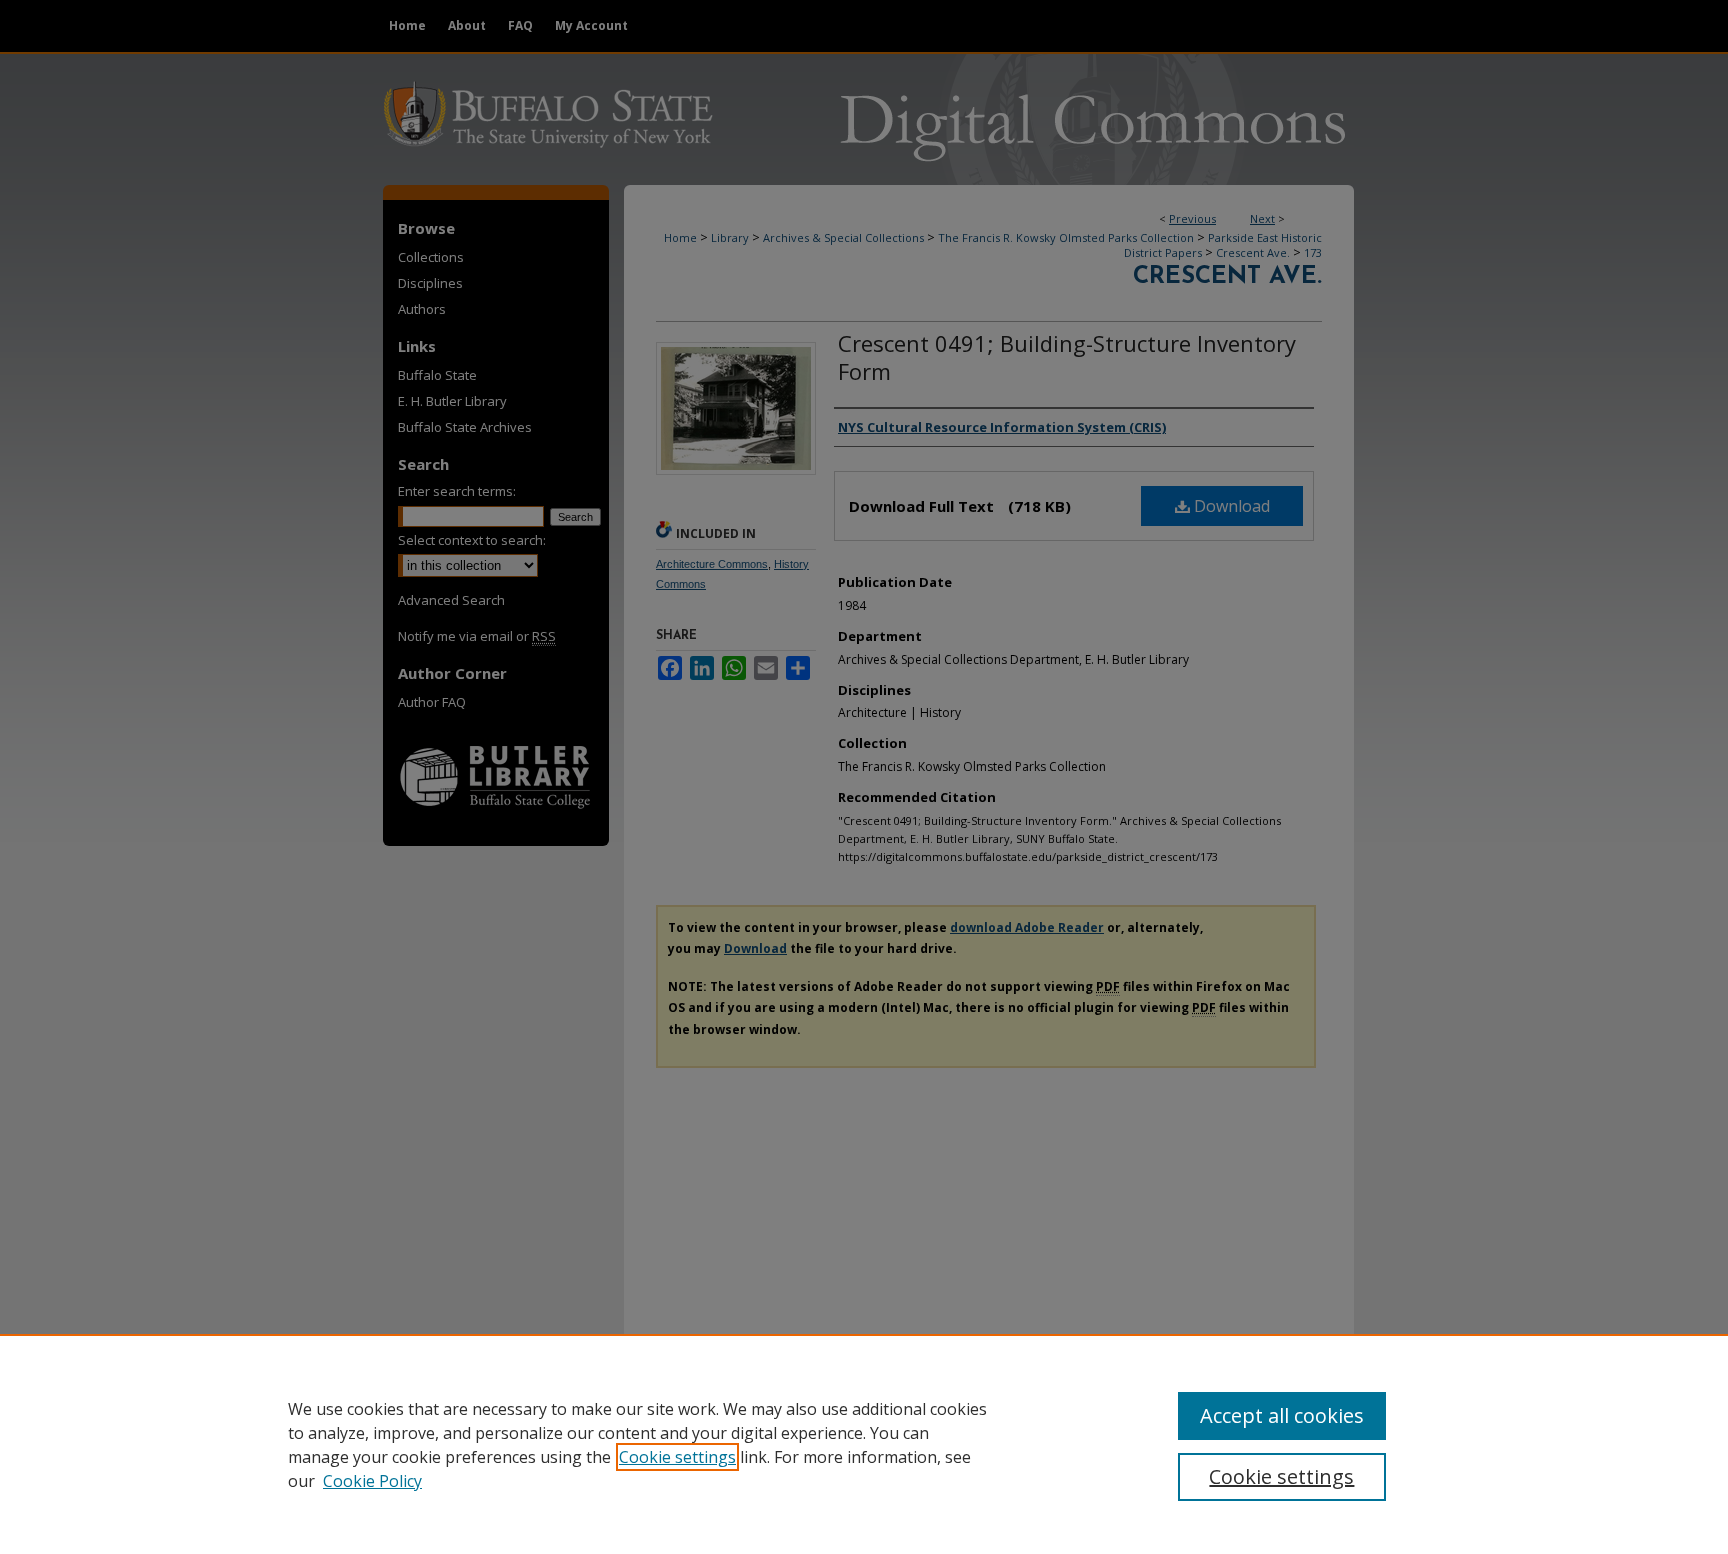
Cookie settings (677, 1457)
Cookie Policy (372, 1481)
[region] (864, 1444)
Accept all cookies (1282, 1415)
